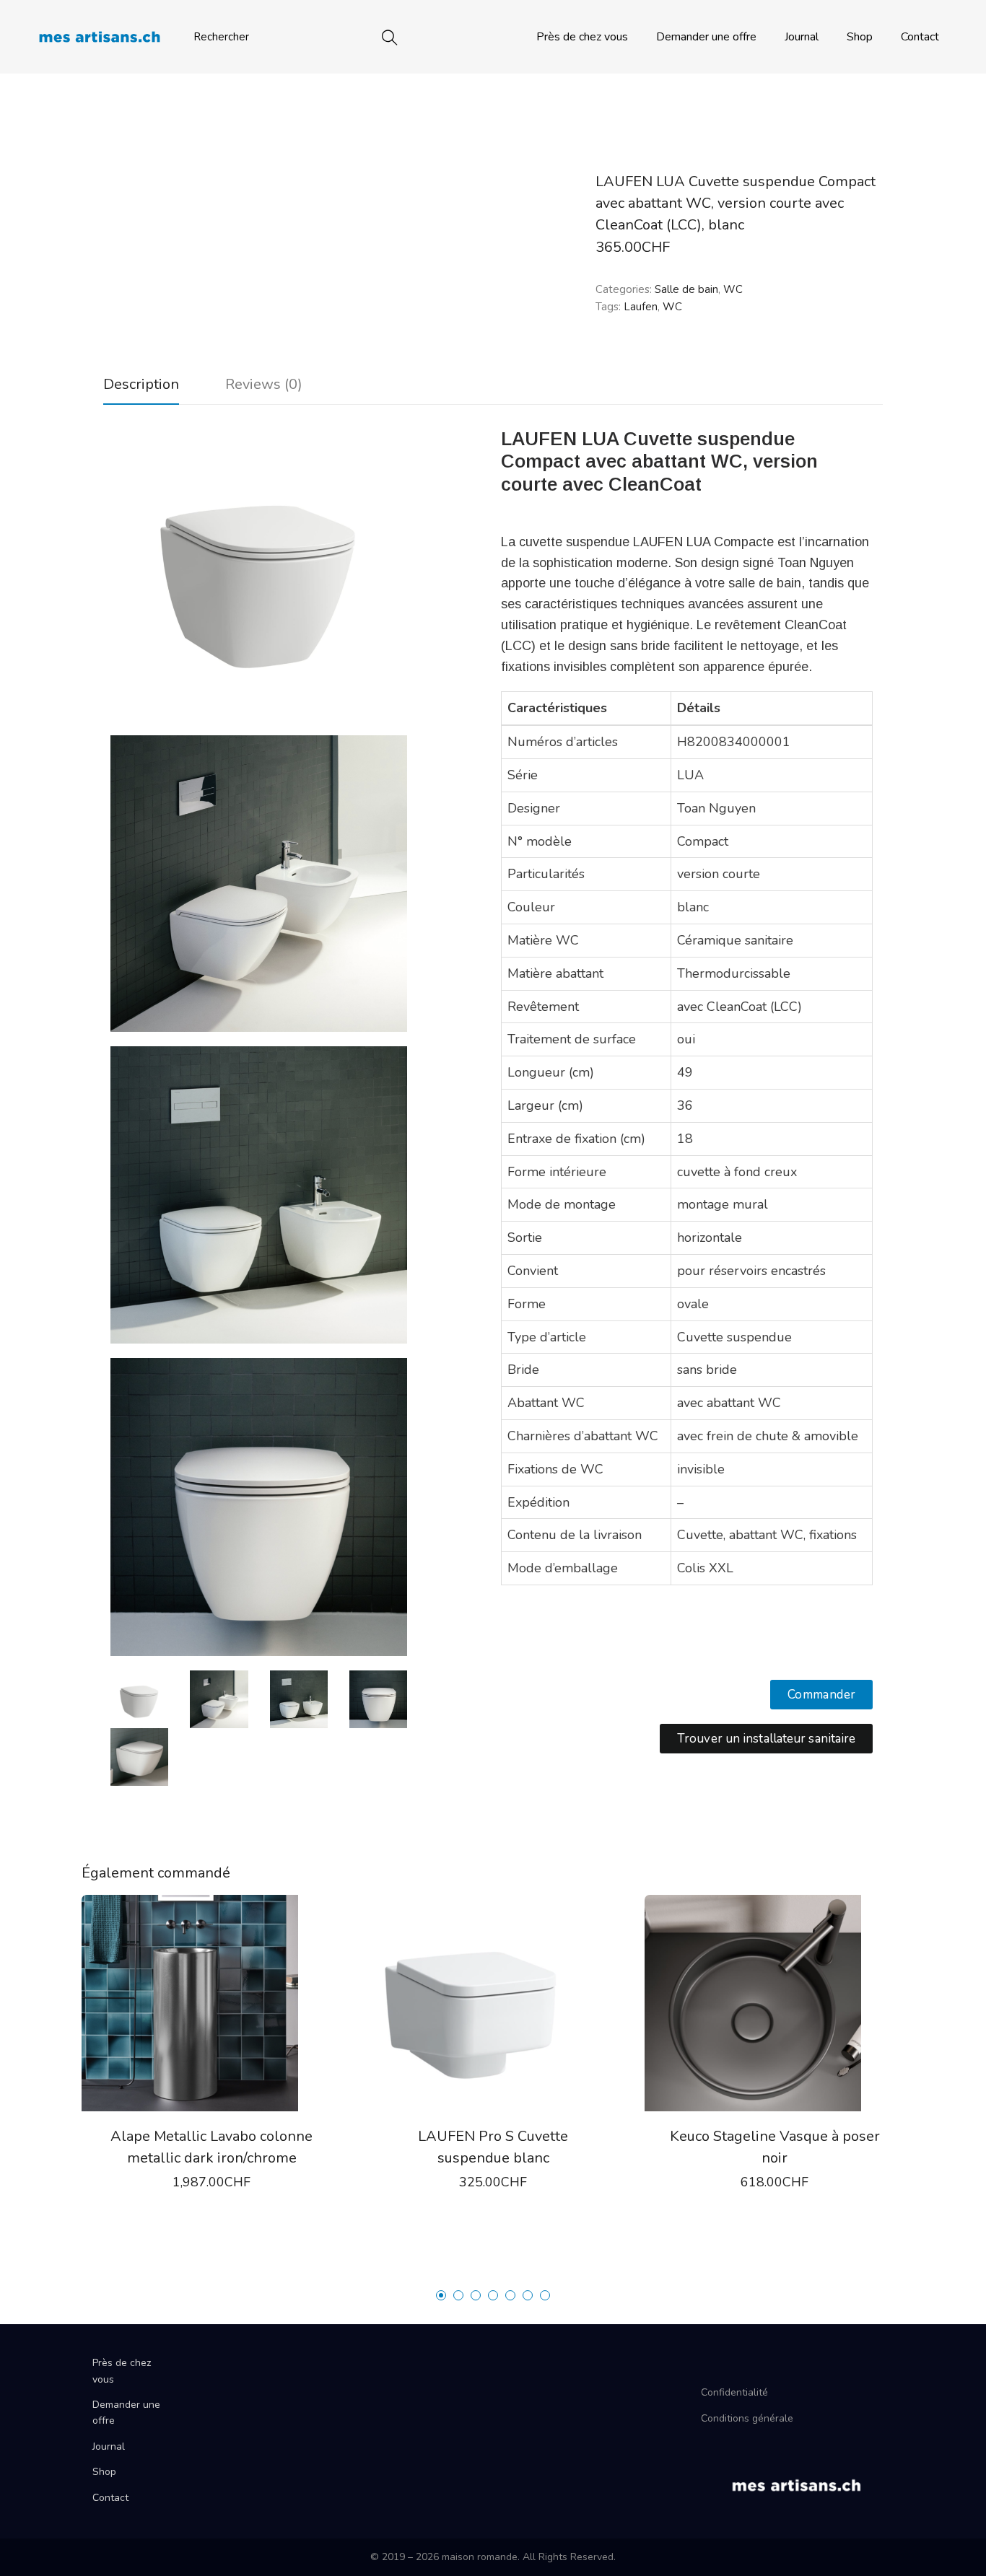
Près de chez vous (582, 37)
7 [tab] (545, 2295)
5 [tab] (510, 2295)
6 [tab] (528, 2295)
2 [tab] (458, 2295)
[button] (822, 1695)
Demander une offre (706, 37)
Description (141, 384)
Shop (860, 37)
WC (733, 289)
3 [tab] (476, 2295)
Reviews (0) (264, 384)
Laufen (641, 307)
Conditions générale (747, 2418)
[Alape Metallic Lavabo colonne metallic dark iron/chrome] (211, 2003)
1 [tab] (441, 2295)
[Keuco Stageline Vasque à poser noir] (775, 2003)
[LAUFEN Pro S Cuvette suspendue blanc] (493, 2003)
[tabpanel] (211, 2071)
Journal (802, 37)
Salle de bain (686, 289)
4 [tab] (493, 2295)
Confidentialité (734, 2392)
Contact (920, 37)
